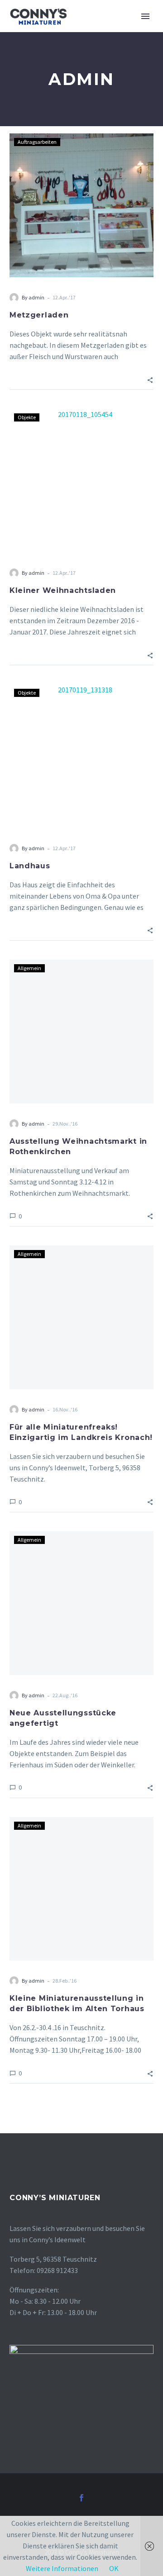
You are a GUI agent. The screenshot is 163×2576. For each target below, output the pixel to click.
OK (114, 2568)
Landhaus (30, 866)
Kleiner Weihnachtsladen (63, 590)
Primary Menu (145, 16)
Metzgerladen (39, 315)
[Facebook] (81, 2498)
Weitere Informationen (62, 2568)
